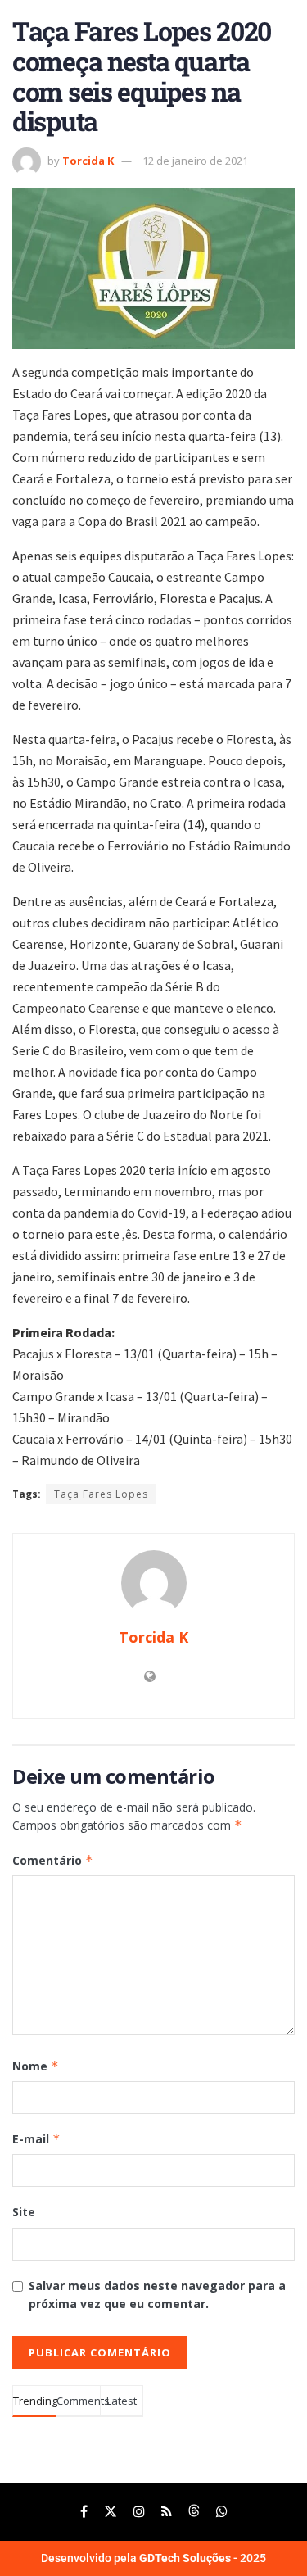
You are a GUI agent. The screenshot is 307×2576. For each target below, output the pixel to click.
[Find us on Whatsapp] (222, 2512)
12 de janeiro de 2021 (195, 161)
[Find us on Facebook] (84, 2512)
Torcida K (88, 161)
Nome (36, 2066)
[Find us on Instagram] (139, 2512)
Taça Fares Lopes (101, 1494)
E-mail (36, 2139)
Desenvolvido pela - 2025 (153, 2558)
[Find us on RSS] (167, 2512)
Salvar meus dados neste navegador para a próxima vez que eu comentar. (157, 2295)
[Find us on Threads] (194, 2512)
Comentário (53, 1860)
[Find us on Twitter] (111, 2512)
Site (24, 2212)
